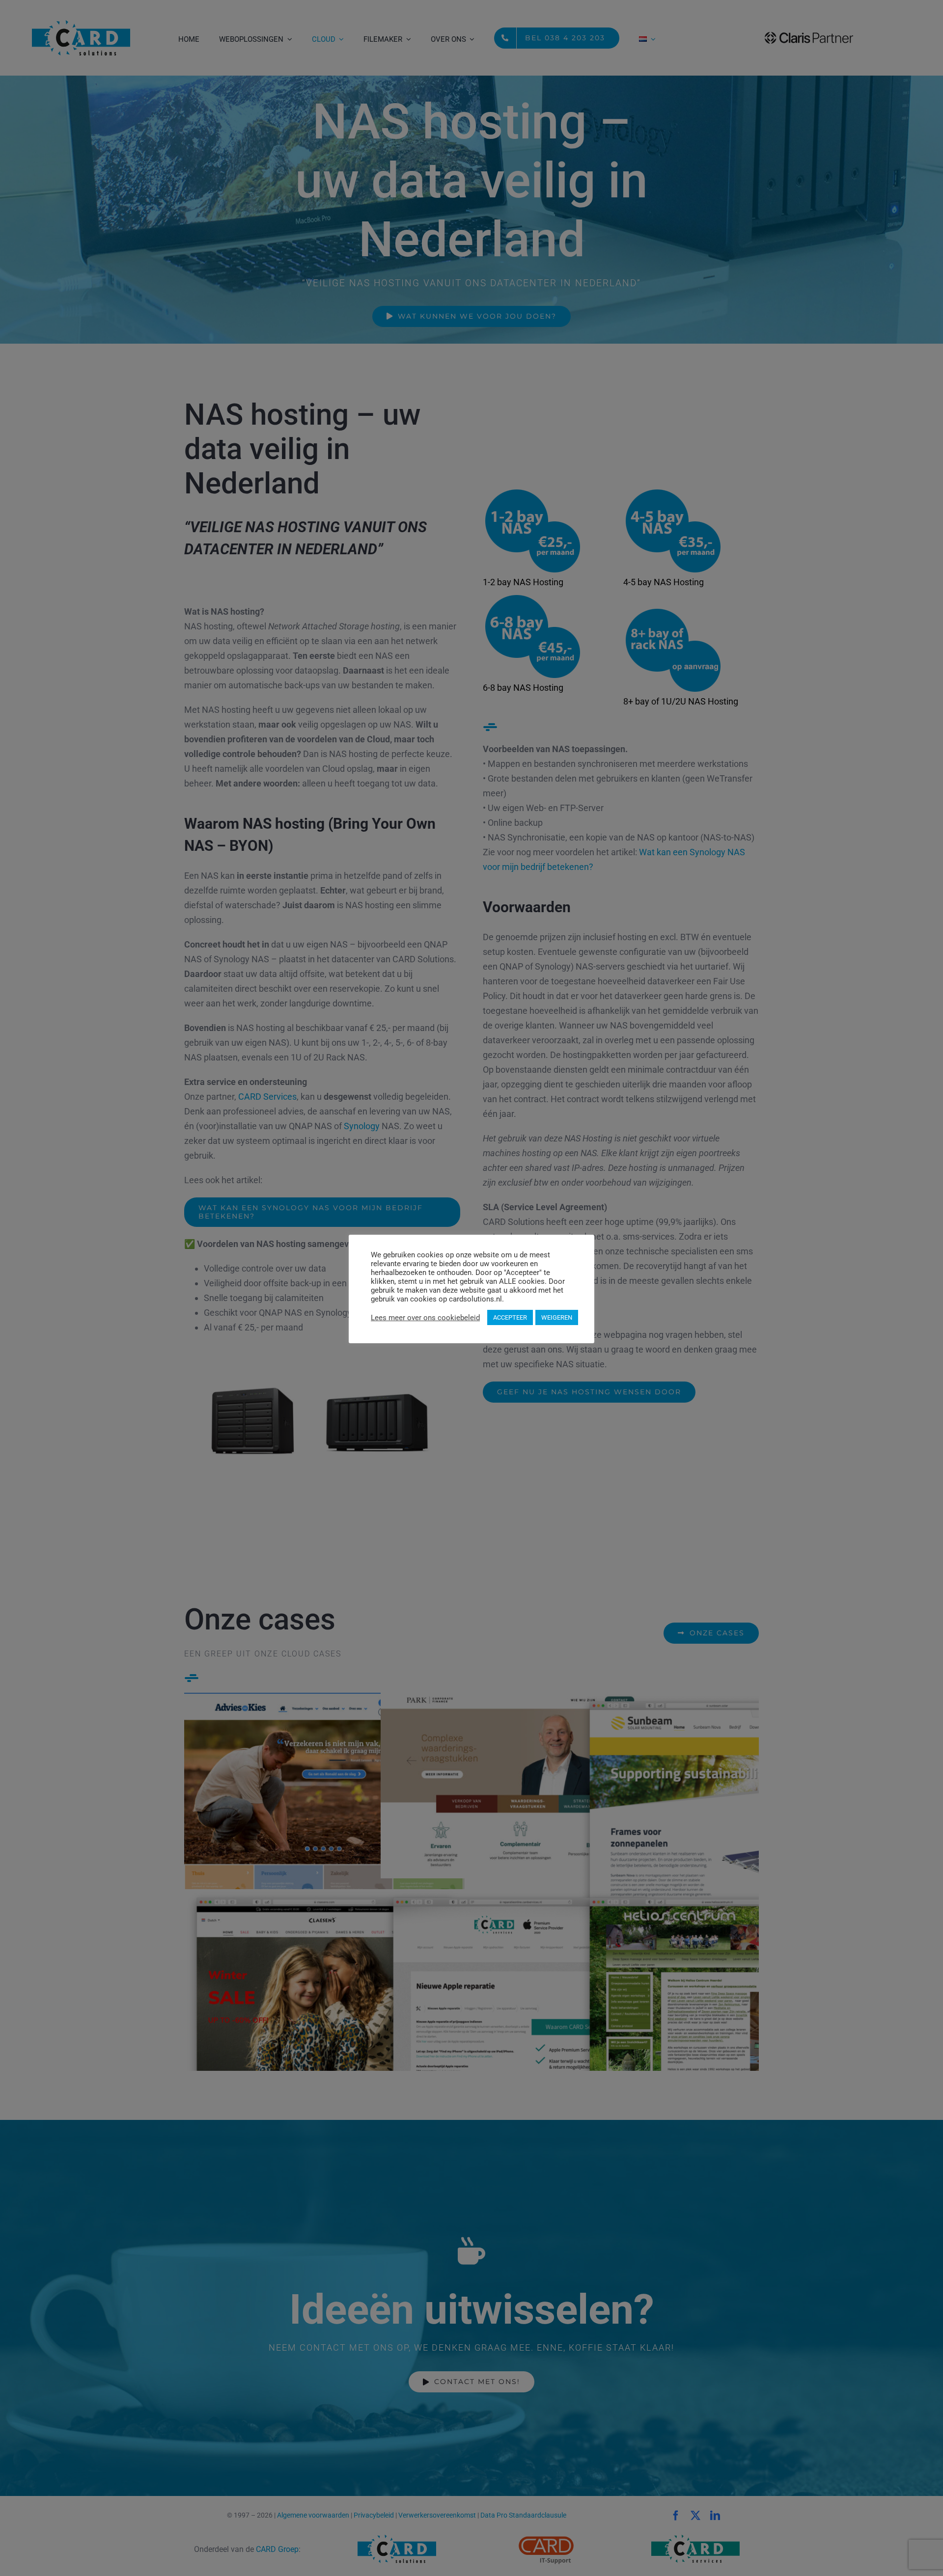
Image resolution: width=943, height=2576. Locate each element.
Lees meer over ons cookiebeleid (425, 1318)
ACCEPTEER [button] (510, 1317)
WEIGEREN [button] (557, 1317)
